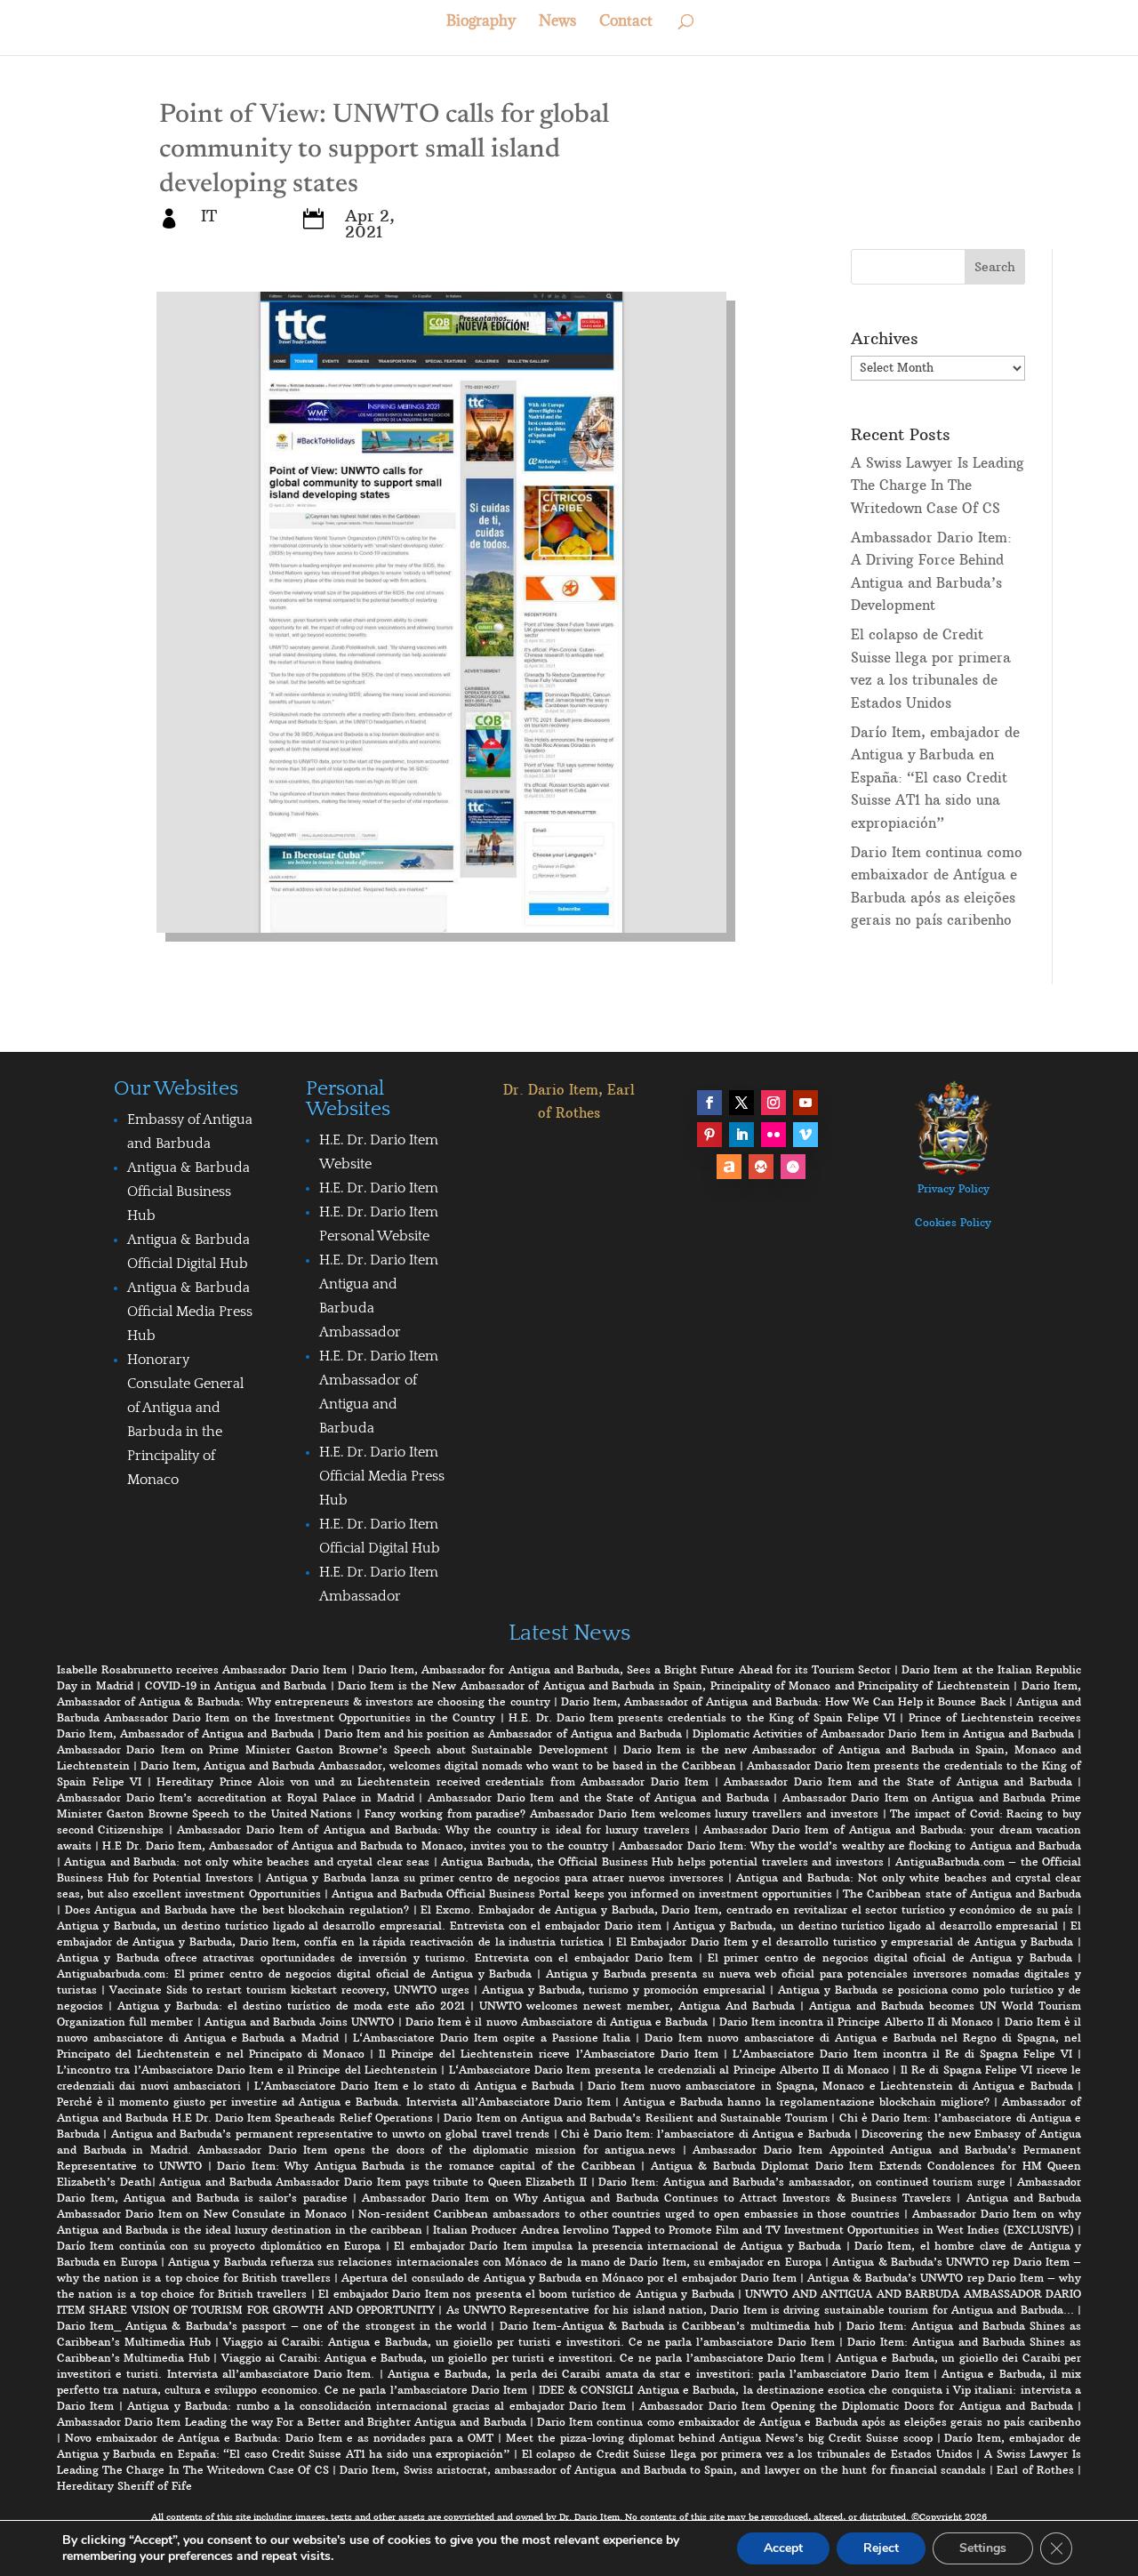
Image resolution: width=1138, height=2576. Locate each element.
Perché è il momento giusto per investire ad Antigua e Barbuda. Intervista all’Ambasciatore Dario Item (334, 2102)
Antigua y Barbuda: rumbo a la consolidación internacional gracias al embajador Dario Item (377, 2406)
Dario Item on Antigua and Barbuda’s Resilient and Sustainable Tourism (636, 2118)
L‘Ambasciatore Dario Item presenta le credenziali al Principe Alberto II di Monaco (669, 2070)
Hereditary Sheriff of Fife (124, 2486)
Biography (481, 22)
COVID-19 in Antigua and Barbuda (236, 1685)
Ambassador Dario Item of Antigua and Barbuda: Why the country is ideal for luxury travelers (433, 1830)
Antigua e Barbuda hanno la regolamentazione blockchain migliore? (806, 2102)
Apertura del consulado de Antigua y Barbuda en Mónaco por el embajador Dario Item (569, 2278)
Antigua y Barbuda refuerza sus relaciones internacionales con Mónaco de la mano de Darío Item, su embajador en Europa (495, 2262)
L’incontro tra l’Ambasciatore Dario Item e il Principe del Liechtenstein (247, 2070)
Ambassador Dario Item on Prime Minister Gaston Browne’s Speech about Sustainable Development (333, 1749)
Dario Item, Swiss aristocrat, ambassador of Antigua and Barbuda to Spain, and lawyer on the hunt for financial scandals (663, 2470)
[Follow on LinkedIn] (741, 1135)
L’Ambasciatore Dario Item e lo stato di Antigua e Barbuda (414, 2086)
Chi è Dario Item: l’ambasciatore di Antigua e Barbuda (706, 2134)
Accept (783, 2548)
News (557, 22)
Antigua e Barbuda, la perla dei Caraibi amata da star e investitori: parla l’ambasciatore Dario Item (658, 2374)
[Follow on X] (741, 1103)
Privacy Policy (954, 1188)
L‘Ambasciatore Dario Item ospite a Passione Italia (492, 2038)
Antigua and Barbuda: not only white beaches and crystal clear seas (247, 1862)
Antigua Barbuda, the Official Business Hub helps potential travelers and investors (662, 1862)
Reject (881, 2548)
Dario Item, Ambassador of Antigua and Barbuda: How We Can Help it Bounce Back (783, 1701)
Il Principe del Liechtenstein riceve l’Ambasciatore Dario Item (548, 2054)
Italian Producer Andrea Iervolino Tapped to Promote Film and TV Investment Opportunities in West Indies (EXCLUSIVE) (753, 2230)
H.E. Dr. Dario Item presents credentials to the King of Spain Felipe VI (702, 1717)
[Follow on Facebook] (709, 1103)
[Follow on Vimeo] (805, 1135)
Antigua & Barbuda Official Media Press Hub (190, 1312)
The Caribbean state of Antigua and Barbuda (962, 1894)
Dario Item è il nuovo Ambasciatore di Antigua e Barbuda (557, 2022)
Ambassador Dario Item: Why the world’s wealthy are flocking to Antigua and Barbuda (850, 1846)
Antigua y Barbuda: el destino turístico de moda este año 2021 (291, 2006)
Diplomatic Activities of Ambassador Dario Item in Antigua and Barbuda (883, 1733)
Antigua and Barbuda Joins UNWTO (300, 2022)
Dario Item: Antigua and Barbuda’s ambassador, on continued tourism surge (801, 2182)
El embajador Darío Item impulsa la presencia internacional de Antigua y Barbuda (617, 2246)
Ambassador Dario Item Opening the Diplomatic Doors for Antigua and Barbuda (856, 2406)
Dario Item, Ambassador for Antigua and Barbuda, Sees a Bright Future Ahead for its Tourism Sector (625, 1669)
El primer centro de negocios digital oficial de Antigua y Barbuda (890, 1958)
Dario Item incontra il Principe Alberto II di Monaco (856, 2022)
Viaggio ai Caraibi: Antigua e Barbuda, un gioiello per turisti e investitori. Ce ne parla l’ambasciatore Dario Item (529, 2342)
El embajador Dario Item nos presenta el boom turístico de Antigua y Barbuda (526, 2294)
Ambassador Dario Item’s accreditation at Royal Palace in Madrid (236, 1798)
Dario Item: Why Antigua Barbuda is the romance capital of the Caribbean (426, 2166)
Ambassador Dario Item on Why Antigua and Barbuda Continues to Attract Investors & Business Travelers (657, 2198)
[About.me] (729, 1167)
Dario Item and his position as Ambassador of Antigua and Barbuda (503, 1733)
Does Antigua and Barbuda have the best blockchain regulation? (237, 1910)
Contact (626, 22)
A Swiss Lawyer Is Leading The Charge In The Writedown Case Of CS (938, 486)
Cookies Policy (953, 1222)
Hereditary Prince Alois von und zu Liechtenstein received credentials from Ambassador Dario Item (433, 1782)
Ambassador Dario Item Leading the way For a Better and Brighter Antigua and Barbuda (292, 2422)
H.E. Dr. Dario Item (379, 1188)
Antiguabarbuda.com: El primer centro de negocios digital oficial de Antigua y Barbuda (294, 1974)
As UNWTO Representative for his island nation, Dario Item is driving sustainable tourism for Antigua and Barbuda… (760, 2310)
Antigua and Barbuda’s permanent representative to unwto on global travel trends (330, 2134)
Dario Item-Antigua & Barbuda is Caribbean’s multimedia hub (667, 2326)
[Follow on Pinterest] (709, 1135)
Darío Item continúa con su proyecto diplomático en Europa (219, 2246)
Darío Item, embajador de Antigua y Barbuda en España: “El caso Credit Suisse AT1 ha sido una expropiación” (935, 778)
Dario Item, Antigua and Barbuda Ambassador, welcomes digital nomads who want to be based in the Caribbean (438, 1765)
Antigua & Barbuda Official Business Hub (188, 1192)
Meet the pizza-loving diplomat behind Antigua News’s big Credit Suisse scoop (719, 2438)
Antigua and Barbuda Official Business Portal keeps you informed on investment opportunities (582, 1894)
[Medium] (761, 1167)
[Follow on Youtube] (805, 1103)
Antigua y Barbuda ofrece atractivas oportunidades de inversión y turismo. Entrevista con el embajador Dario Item (375, 1958)
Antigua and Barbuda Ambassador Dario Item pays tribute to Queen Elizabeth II (373, 2182)
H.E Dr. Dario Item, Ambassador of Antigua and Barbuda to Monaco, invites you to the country (355, 1846)
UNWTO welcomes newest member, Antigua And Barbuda (637, 2006)
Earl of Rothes (1035, 2470)
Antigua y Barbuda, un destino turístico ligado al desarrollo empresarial (866, 1926)
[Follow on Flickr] (773, 1135)
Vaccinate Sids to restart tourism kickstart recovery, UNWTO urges (289, 1990)
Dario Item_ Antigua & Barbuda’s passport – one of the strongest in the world (272, 2326)
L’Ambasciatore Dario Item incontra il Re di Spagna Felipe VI (902, 2054)
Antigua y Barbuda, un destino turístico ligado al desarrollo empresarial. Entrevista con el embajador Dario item (359, 1926)
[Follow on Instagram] (773, 1103)
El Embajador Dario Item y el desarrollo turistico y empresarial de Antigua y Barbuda (845, 1942)
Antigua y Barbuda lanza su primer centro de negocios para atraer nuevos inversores (495, 1878)
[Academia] (793, 1167)
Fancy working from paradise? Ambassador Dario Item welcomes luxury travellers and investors (621, 1814)
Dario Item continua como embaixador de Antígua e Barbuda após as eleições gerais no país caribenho (809, 2422)
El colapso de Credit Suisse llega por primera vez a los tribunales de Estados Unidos (747, 2454)
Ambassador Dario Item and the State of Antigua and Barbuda (898, 1782)
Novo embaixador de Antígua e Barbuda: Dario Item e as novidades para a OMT (279, 2438)
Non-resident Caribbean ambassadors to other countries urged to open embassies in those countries (629, 2214)
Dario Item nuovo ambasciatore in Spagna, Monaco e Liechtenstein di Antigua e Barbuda (830, 2086)
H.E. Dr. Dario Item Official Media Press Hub (382, 1476)
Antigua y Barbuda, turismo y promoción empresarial (624, 1990)
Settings (983, 2548)
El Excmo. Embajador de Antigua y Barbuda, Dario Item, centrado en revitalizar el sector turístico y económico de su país (747, 1910)
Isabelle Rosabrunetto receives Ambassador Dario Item (202, 1669)
